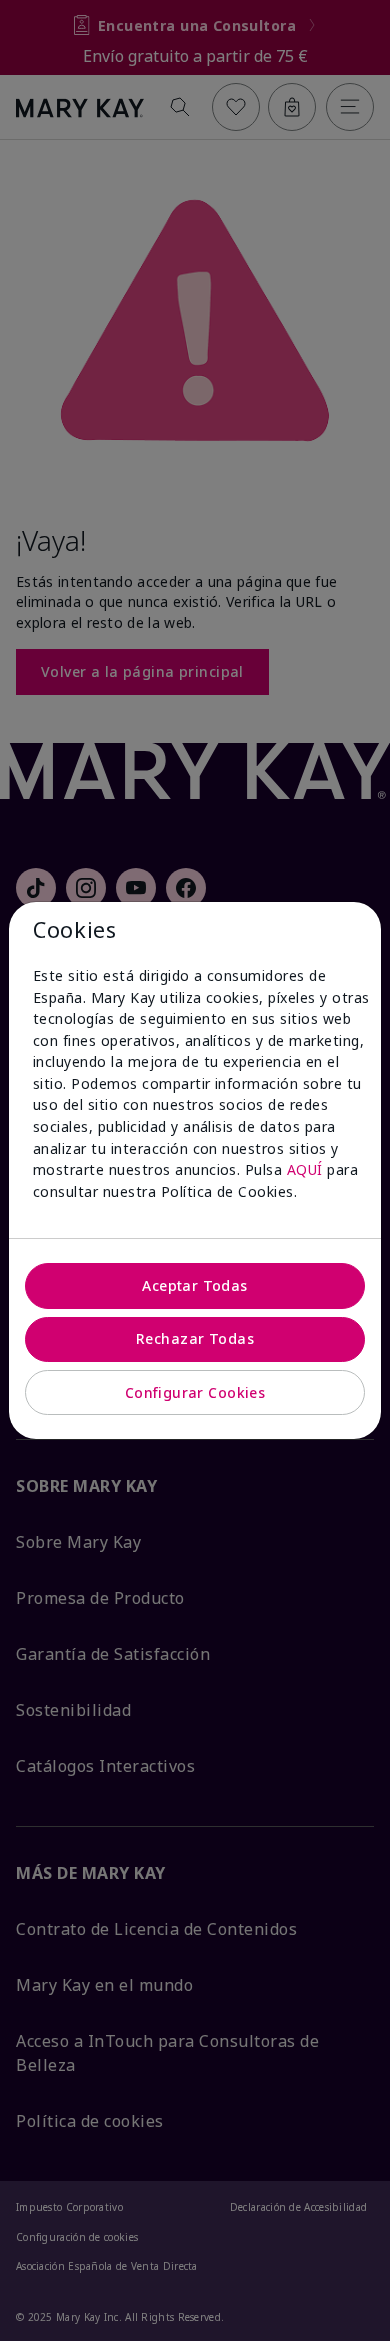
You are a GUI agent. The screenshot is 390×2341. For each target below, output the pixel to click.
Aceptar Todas (194, 1285)
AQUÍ (305, 1169)
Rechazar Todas (195, 1338)
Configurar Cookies (195, 1392)
